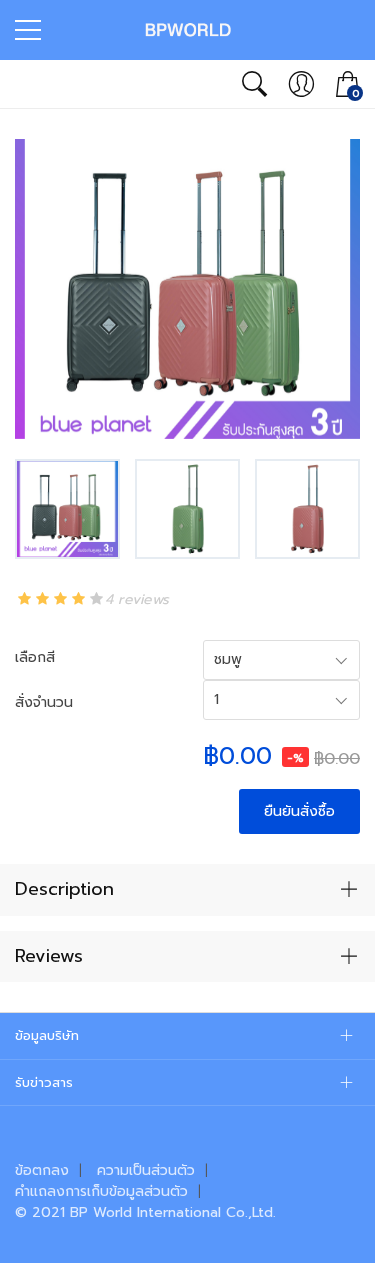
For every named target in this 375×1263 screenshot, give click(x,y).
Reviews (49, 956)
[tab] (187, 890)
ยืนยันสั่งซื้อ (299, 811)
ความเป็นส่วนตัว (146, 1170)
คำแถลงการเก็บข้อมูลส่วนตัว (101, 1191)
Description (64, 889)
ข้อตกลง (42, 1170)
